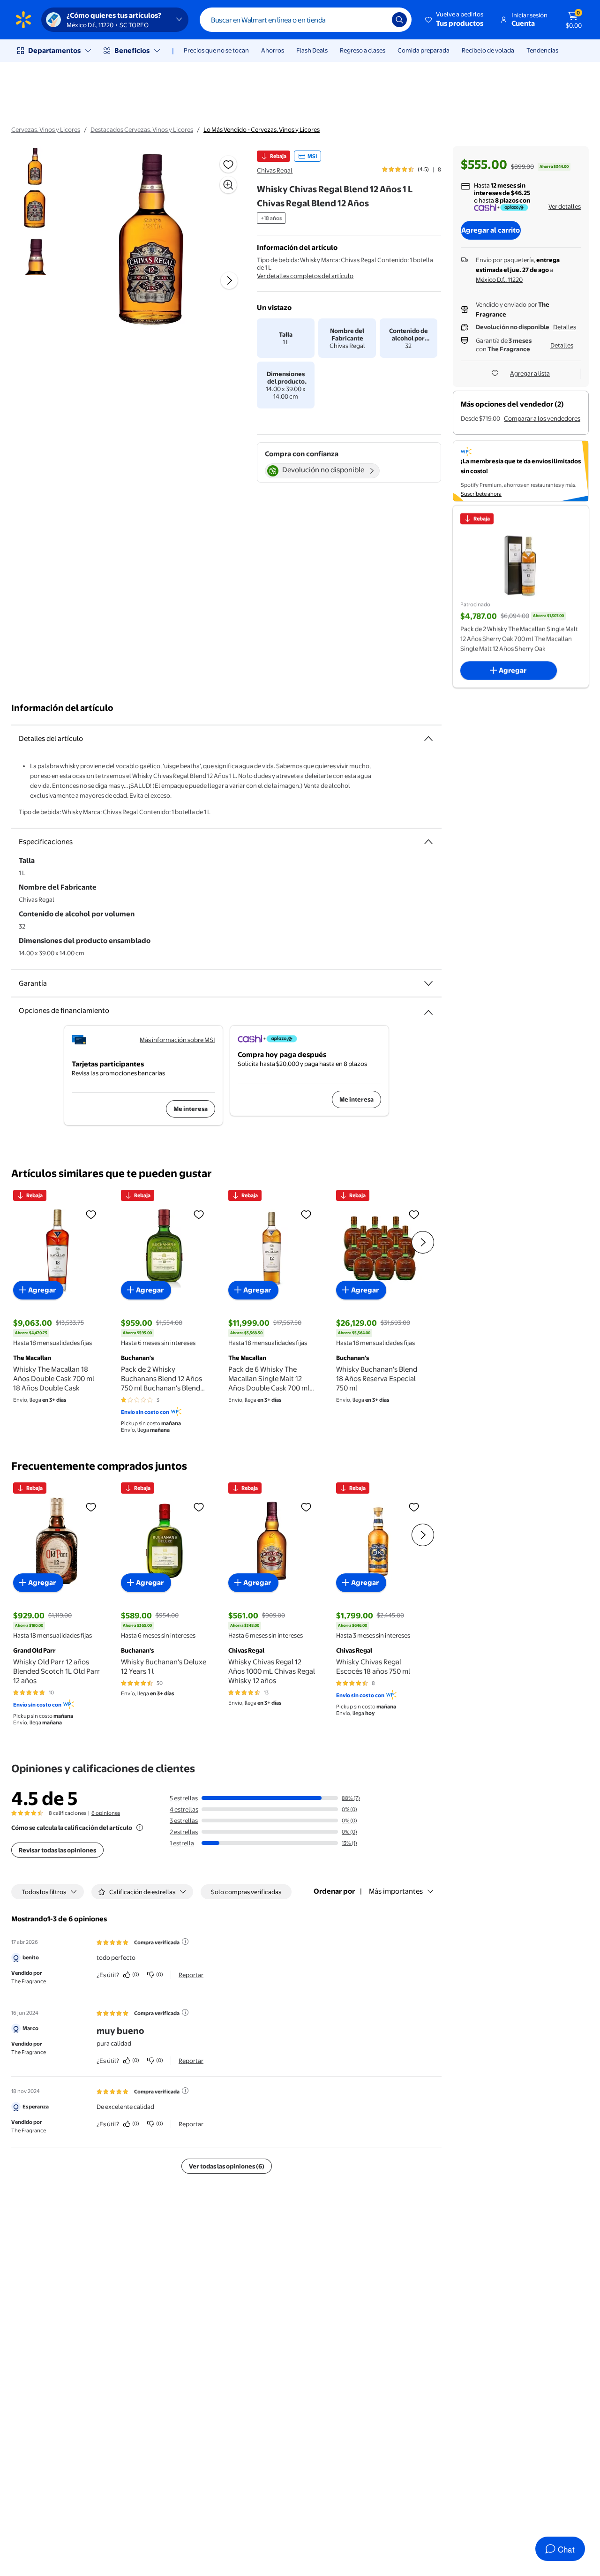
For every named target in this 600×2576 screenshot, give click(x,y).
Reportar (191, 1975)
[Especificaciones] (428, 842)
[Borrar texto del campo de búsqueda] (378, 20)
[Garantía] (428, 983)
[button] (455, 20)
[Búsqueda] (399, 20)
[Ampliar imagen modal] (228, 185)
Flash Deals (312, 50)
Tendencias (542, 50)
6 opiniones (106, 1813)
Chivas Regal (275, 170)
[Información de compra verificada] (185, 1941)
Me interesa (191, 1109)
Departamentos (54, 50)
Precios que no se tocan (216, 50)
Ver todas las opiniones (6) (227, 2166)
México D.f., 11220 (499, 280)
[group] (412, 169)
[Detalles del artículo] (428, 739)
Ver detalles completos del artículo (305, 276)
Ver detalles (565, 206)
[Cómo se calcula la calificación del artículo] (140, 1828)
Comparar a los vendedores (542, 418)
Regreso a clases (363, 50)
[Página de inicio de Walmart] (23, 20)
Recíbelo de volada (488, 50)
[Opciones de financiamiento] (428, 1009)
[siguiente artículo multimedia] (229, 280)
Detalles (565, 327)
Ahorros (273, 50)
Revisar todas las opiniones (57, 1850)
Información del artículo (62, 708)
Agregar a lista (530, 373)
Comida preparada (424, 50)
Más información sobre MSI (177, 1040)
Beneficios (132, 50)
